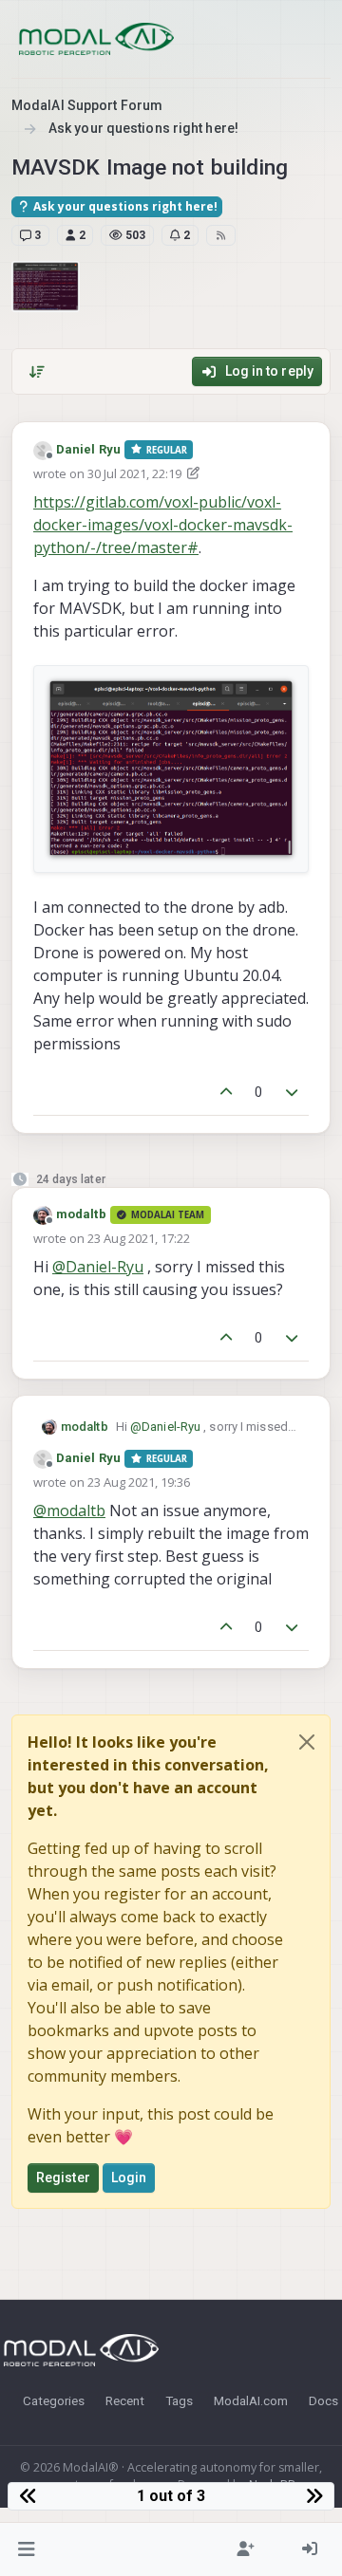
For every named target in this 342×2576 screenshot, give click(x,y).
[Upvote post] (226, 1093)
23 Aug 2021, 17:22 (139, 1238)
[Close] (307, 1742)
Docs (323, 2400)
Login (129, 2178)
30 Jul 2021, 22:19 (134, 473)
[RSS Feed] (221, 235)
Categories (54, 2400)
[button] (27, 2549)
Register (63, 2178)
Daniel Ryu (88, 449)
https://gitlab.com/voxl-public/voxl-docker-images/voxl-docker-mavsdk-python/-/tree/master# (163, 525)
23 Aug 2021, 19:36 (139, 1482)
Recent (125, 2400)
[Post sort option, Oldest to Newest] (37, 372)
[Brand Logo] (96, 39)
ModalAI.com (251, 2400)
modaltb (81, 1214)
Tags (179, 2400)
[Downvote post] (293, 1093)
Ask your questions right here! (124, 206)
